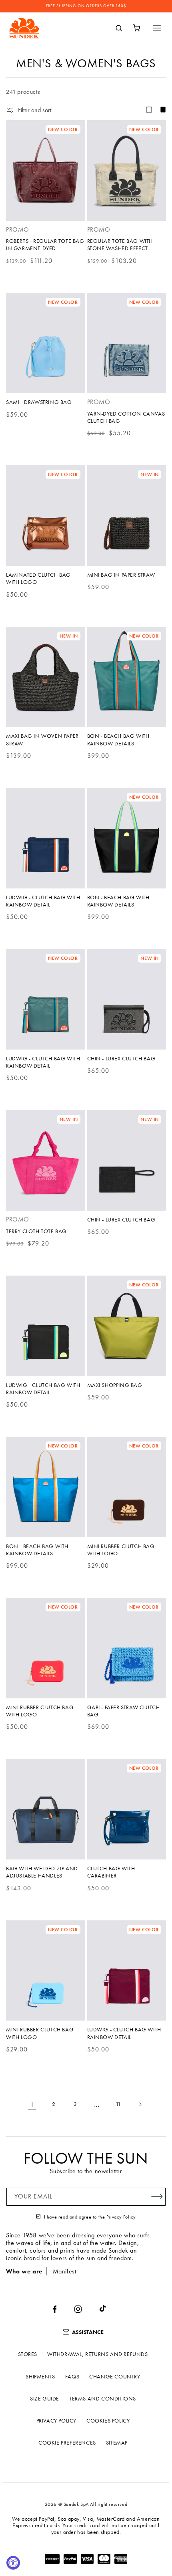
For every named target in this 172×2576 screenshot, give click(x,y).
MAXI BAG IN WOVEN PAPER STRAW (42, 739)
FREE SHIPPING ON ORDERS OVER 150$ (86, 6)
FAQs (72, 2376)
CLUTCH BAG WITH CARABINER (111, 1872)
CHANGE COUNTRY (115, 2376)
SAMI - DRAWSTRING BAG (39, 402)
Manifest (65, 2271)
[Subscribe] (157, 2197)
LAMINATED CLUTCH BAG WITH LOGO (38, 578)
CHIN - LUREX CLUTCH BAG (121, 1058)
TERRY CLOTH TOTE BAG (36, 1231)
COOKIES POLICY (108, 2421)
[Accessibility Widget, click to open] (13, 2563)
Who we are (24, 2271)
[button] (157, 28)
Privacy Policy (121, 2217)
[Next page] (140, 2104)
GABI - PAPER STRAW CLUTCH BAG (124, 1711)
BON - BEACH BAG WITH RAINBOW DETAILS (118, 739)
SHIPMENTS (40, 2376)
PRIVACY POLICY (56, 2421)
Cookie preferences (67, 2443)
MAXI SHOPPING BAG (115, 1385)
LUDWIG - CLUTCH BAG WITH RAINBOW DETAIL (43, 901)
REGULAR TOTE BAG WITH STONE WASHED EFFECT (120, 244)
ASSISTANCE (88, 2332)
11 (118, 2104)
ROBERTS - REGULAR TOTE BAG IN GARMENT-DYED (45, 244)
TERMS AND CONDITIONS (103, 2398)
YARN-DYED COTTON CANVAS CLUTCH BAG (126, 417)
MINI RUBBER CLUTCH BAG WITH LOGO (121, 1550)
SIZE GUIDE (45, 2398)
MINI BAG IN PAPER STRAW (121, 575)
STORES (28, 2354)
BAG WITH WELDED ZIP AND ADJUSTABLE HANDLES (42, 1872)
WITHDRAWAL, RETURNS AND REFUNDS (98, 2354)
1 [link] (32, 2104)
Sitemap (117, 2443)
